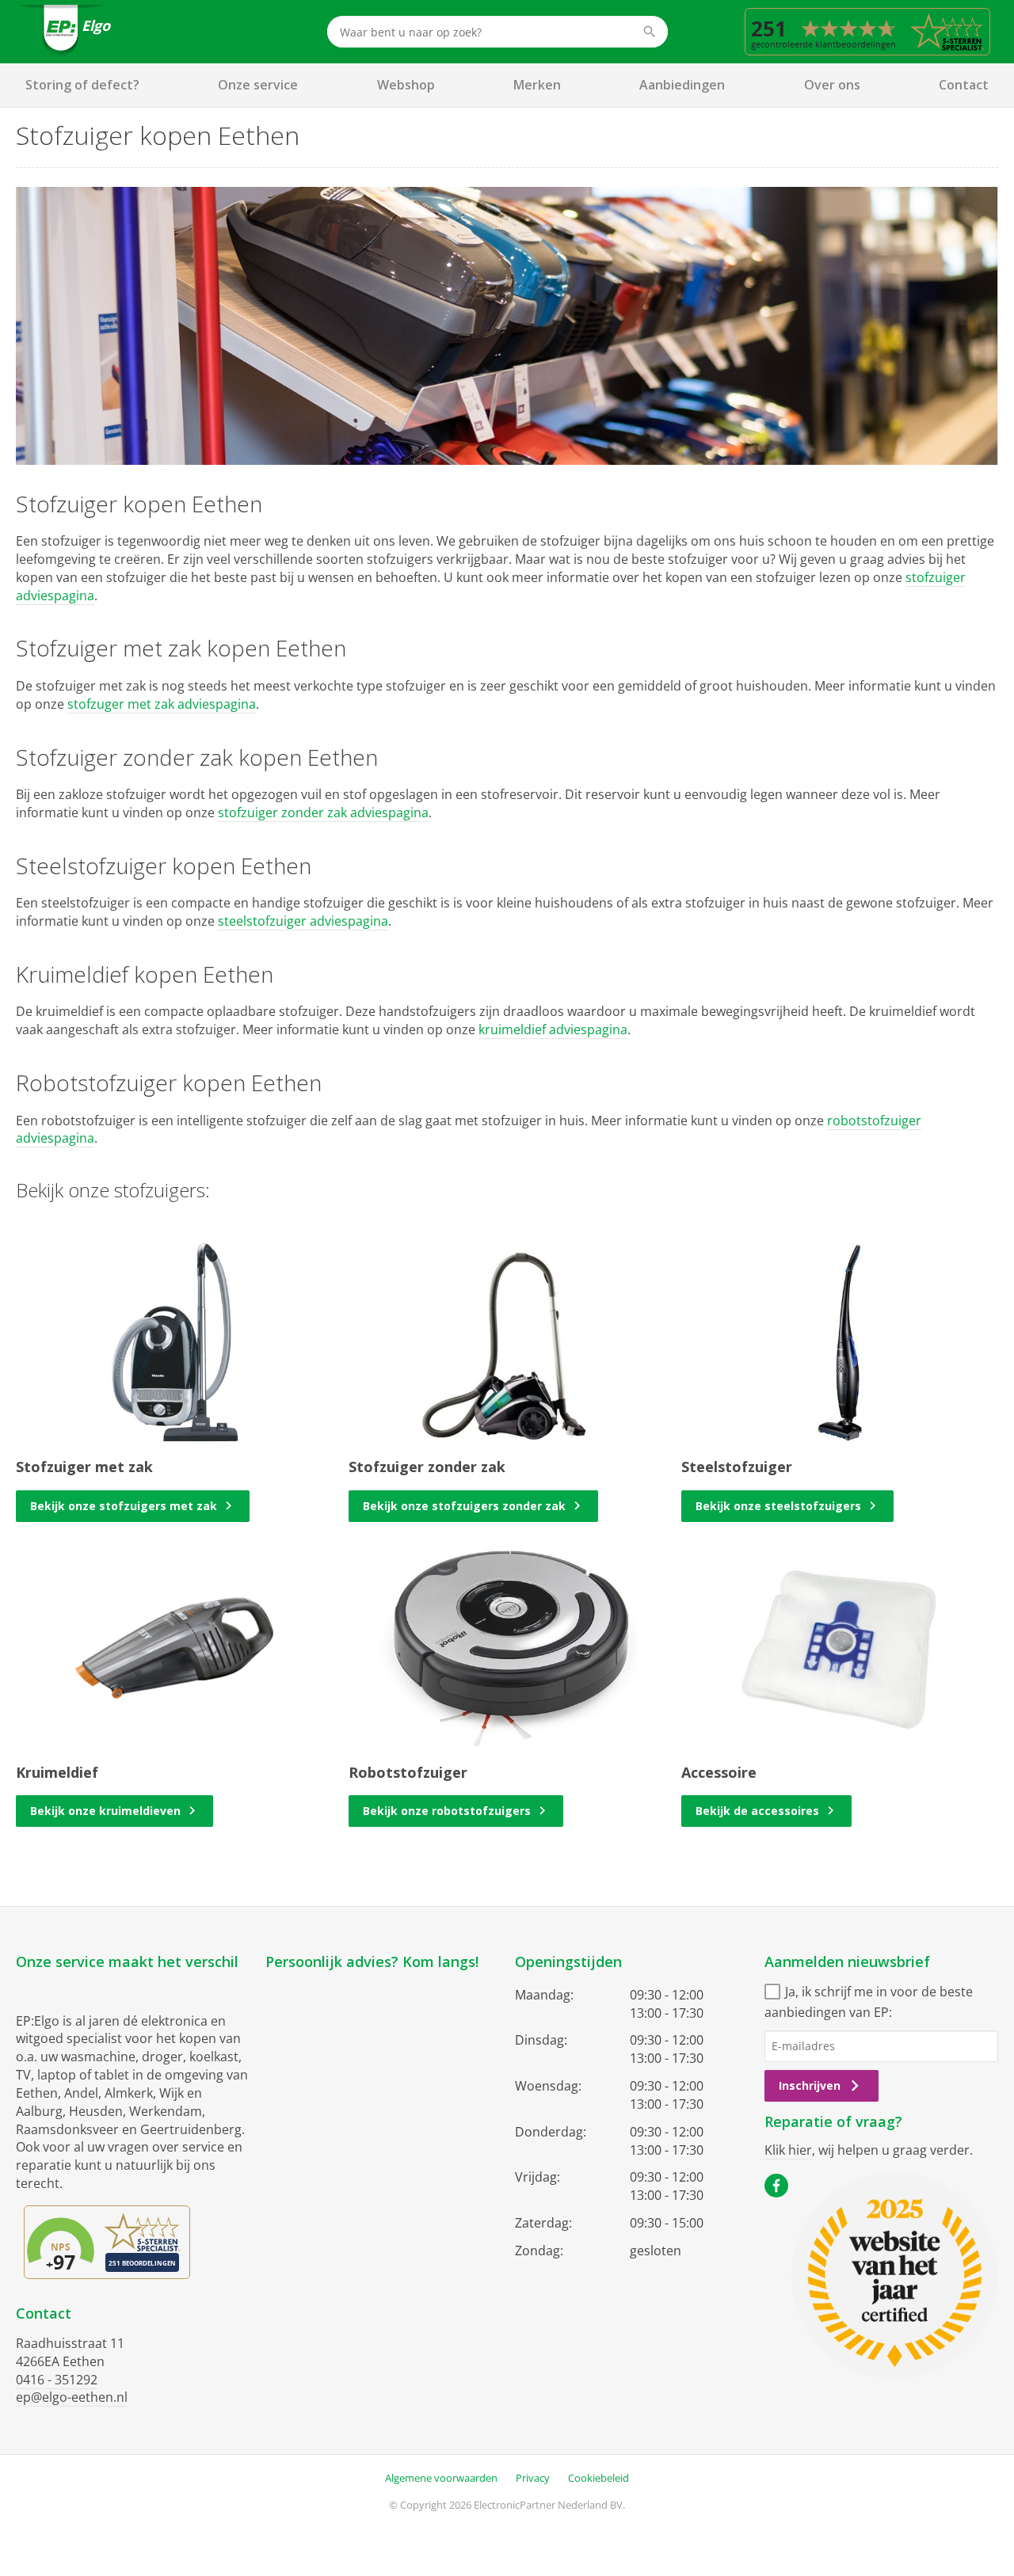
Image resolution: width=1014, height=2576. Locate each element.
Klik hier (788, 2150)
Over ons (832, 85)
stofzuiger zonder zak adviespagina (323, 812)
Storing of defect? (82, 85)
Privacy (533, 2478)
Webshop (406, 85)
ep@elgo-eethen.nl (72, 2397)
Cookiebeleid (598, 2478)
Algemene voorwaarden (441, 2478)
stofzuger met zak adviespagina (162, 704)
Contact (964, 85)
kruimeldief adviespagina (553, 1029)
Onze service (258, 85)
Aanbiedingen (682, 85)
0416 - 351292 (57, 2380)
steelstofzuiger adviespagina (303, 921)
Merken (537, 85)
